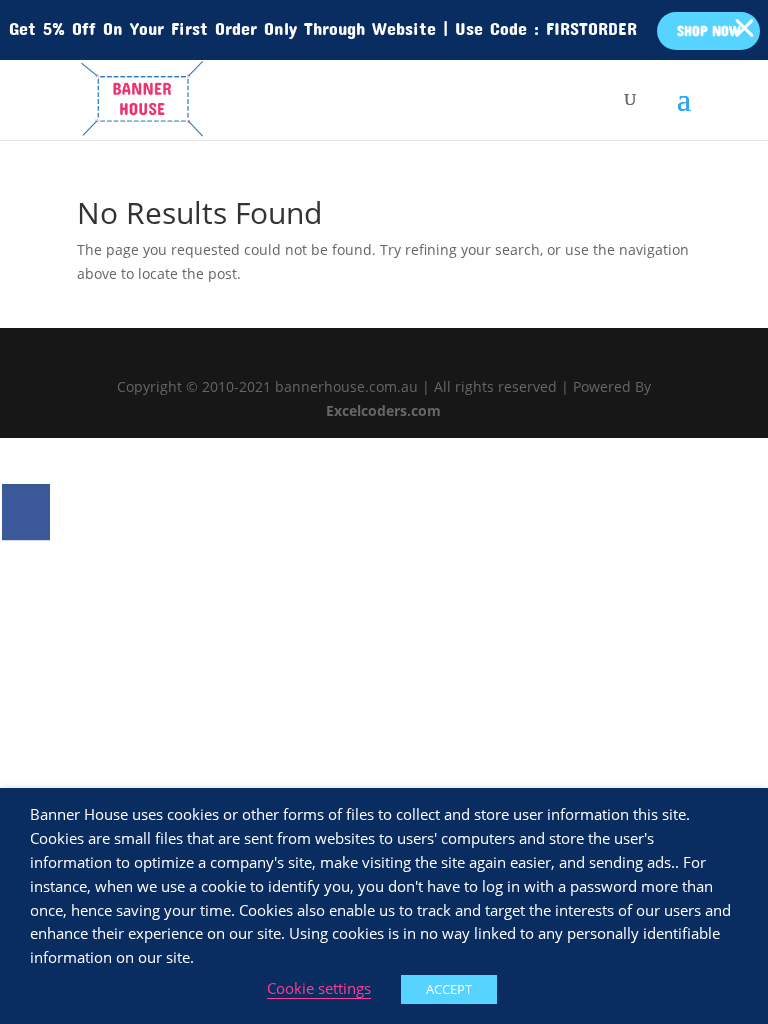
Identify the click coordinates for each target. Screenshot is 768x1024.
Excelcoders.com (383, 410)
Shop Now (708, 30)
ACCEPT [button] (449, 989)
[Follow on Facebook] (26, 512)
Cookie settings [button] (319, 988)
